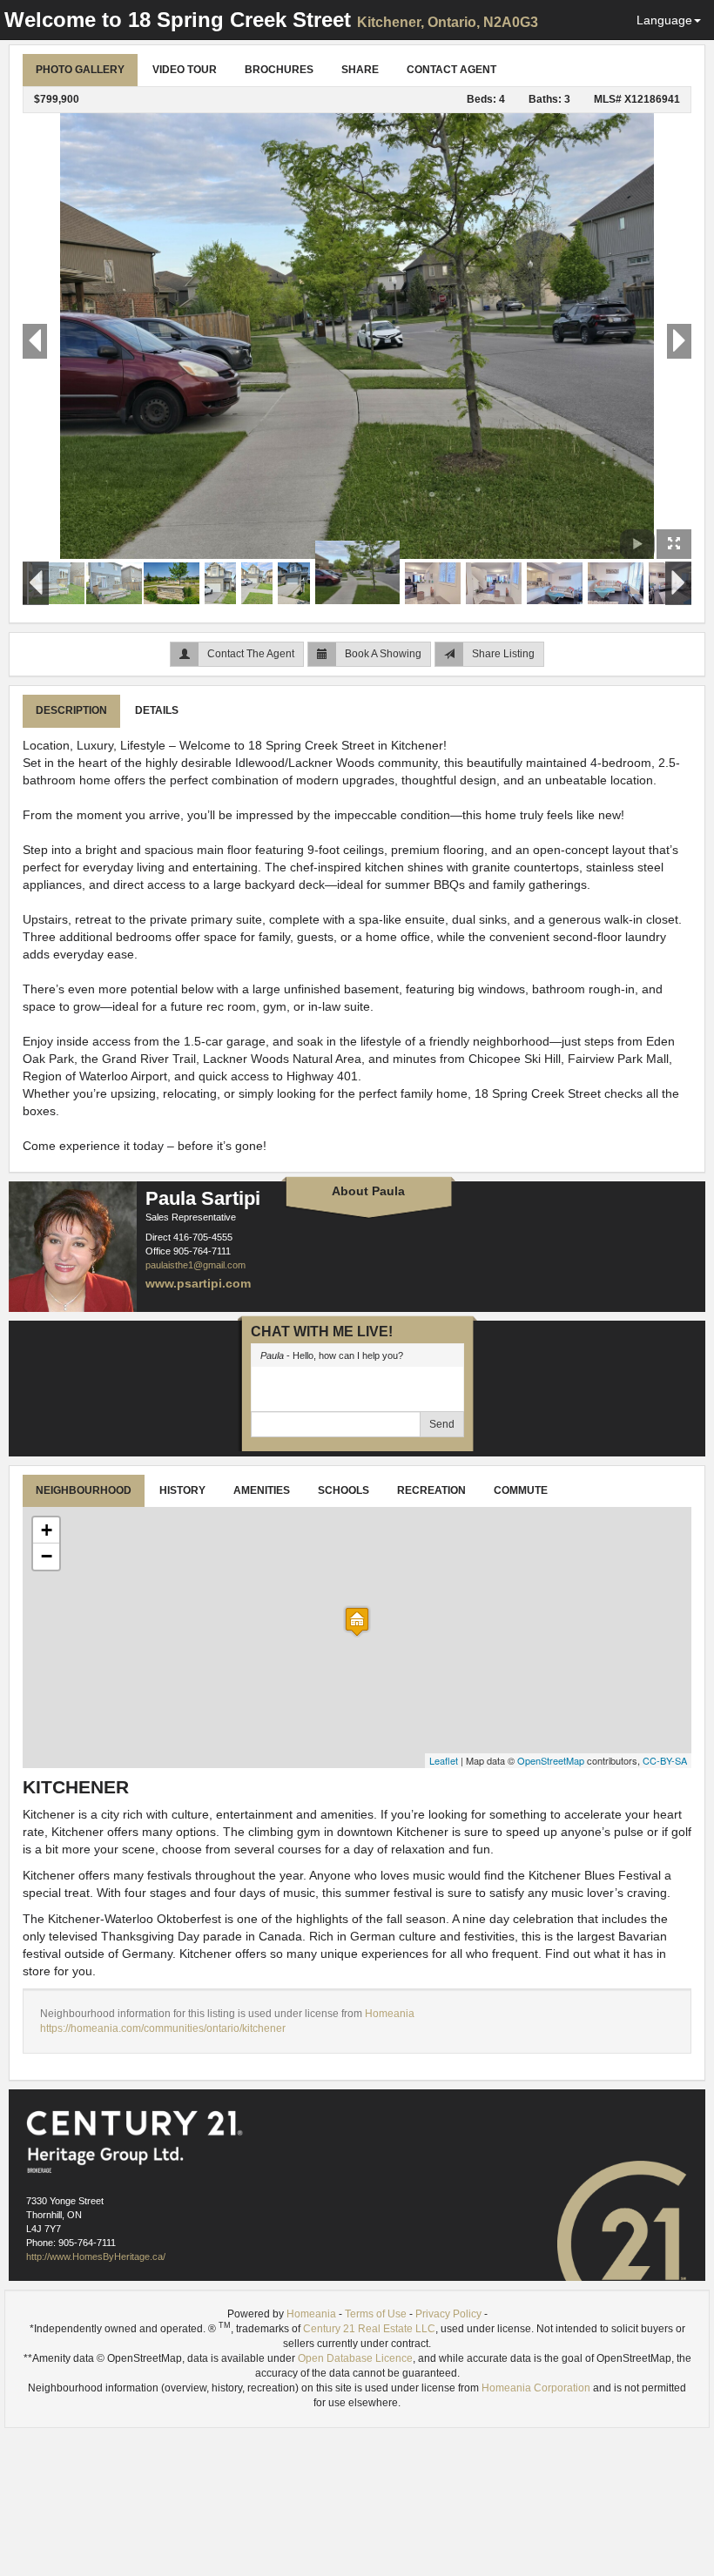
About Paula (368, 1191)
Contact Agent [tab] (451, 70)
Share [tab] (360, 70)
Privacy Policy (448, 2314)
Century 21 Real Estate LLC (369, 2329)
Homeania (390, 2014)
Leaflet (444, 1760)
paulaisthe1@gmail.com (195, 1265)
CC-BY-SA (665, 1760)
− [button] (47, 1556)
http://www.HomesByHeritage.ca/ (96, 2257)
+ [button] (47, 1530)
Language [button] (664, 20)
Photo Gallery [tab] (80, 70)
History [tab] (182, 1490)
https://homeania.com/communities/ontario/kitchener (163, 2028)
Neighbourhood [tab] (84, 1490)
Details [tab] (157, 710)
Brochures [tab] (279, 70)
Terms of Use (376, 2314)
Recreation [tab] (431, 1490)
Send (442, 1424)
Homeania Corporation (536, 2388)
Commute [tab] (521, 1490)
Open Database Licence (355, 2358)
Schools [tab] (344, 1490)
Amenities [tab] (262, 1490)
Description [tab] (71, 710)
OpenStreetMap (551, 1760)
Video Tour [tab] (185, 70)
